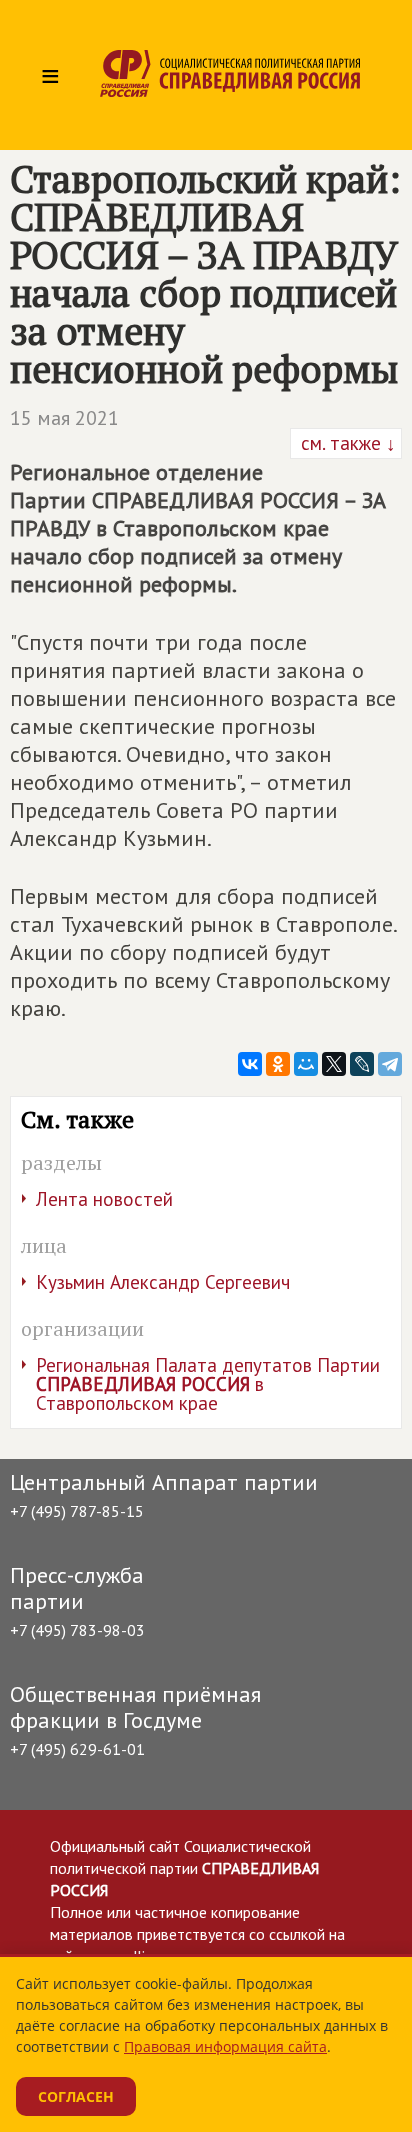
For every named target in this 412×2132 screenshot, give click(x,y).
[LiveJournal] (362, 1064)
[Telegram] (390, 1064)
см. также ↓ (346, 443)
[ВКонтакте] (250, 1064)
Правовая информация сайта (225, 2046)
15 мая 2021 (64, 418)
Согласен (76, 2096)
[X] (334, 1064)
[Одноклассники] (278, 1064)
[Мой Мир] (306, 1064)
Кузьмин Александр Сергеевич (163, 1282)
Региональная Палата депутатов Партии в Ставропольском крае (208, 1384)
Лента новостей (104, 1199)
